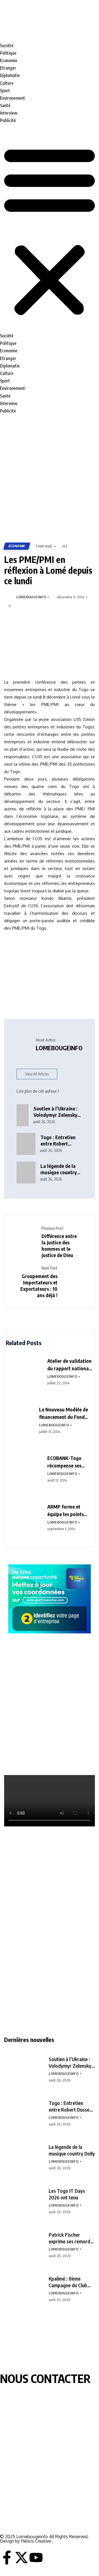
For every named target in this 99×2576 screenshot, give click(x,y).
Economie (9, 60)
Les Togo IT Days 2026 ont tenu (67, 2194)
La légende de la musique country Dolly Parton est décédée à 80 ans (59, 1169)
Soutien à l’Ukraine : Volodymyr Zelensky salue (70, 2062)
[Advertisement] (50, 479)
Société (7, 46)
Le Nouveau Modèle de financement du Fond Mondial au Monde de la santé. (65, 1413)
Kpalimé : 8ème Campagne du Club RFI (68, 2282)
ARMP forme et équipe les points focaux (66, 1511)
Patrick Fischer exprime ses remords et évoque (71, 2238)
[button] (50, 231)
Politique (8, 53)
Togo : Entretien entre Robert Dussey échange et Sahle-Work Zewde (61, 1140)
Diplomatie (10, 75)
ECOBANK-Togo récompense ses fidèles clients (64, 1462)
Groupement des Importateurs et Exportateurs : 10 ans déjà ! (39, 1286)
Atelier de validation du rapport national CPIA (69, 1365)
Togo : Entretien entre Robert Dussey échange (70, 2106)
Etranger (8, 68)
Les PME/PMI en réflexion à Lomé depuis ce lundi (48, 570)
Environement (13, 98)
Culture (7, 83)
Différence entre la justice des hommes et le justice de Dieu (59, 1245)
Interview (9, 113)
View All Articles (37, 1074)
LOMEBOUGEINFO (31, 597)
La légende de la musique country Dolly (72, 2150)
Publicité (8, 120)
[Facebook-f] (7, 2558)
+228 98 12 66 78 (16, 2507)
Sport (5, 91)
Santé (5, 105)
